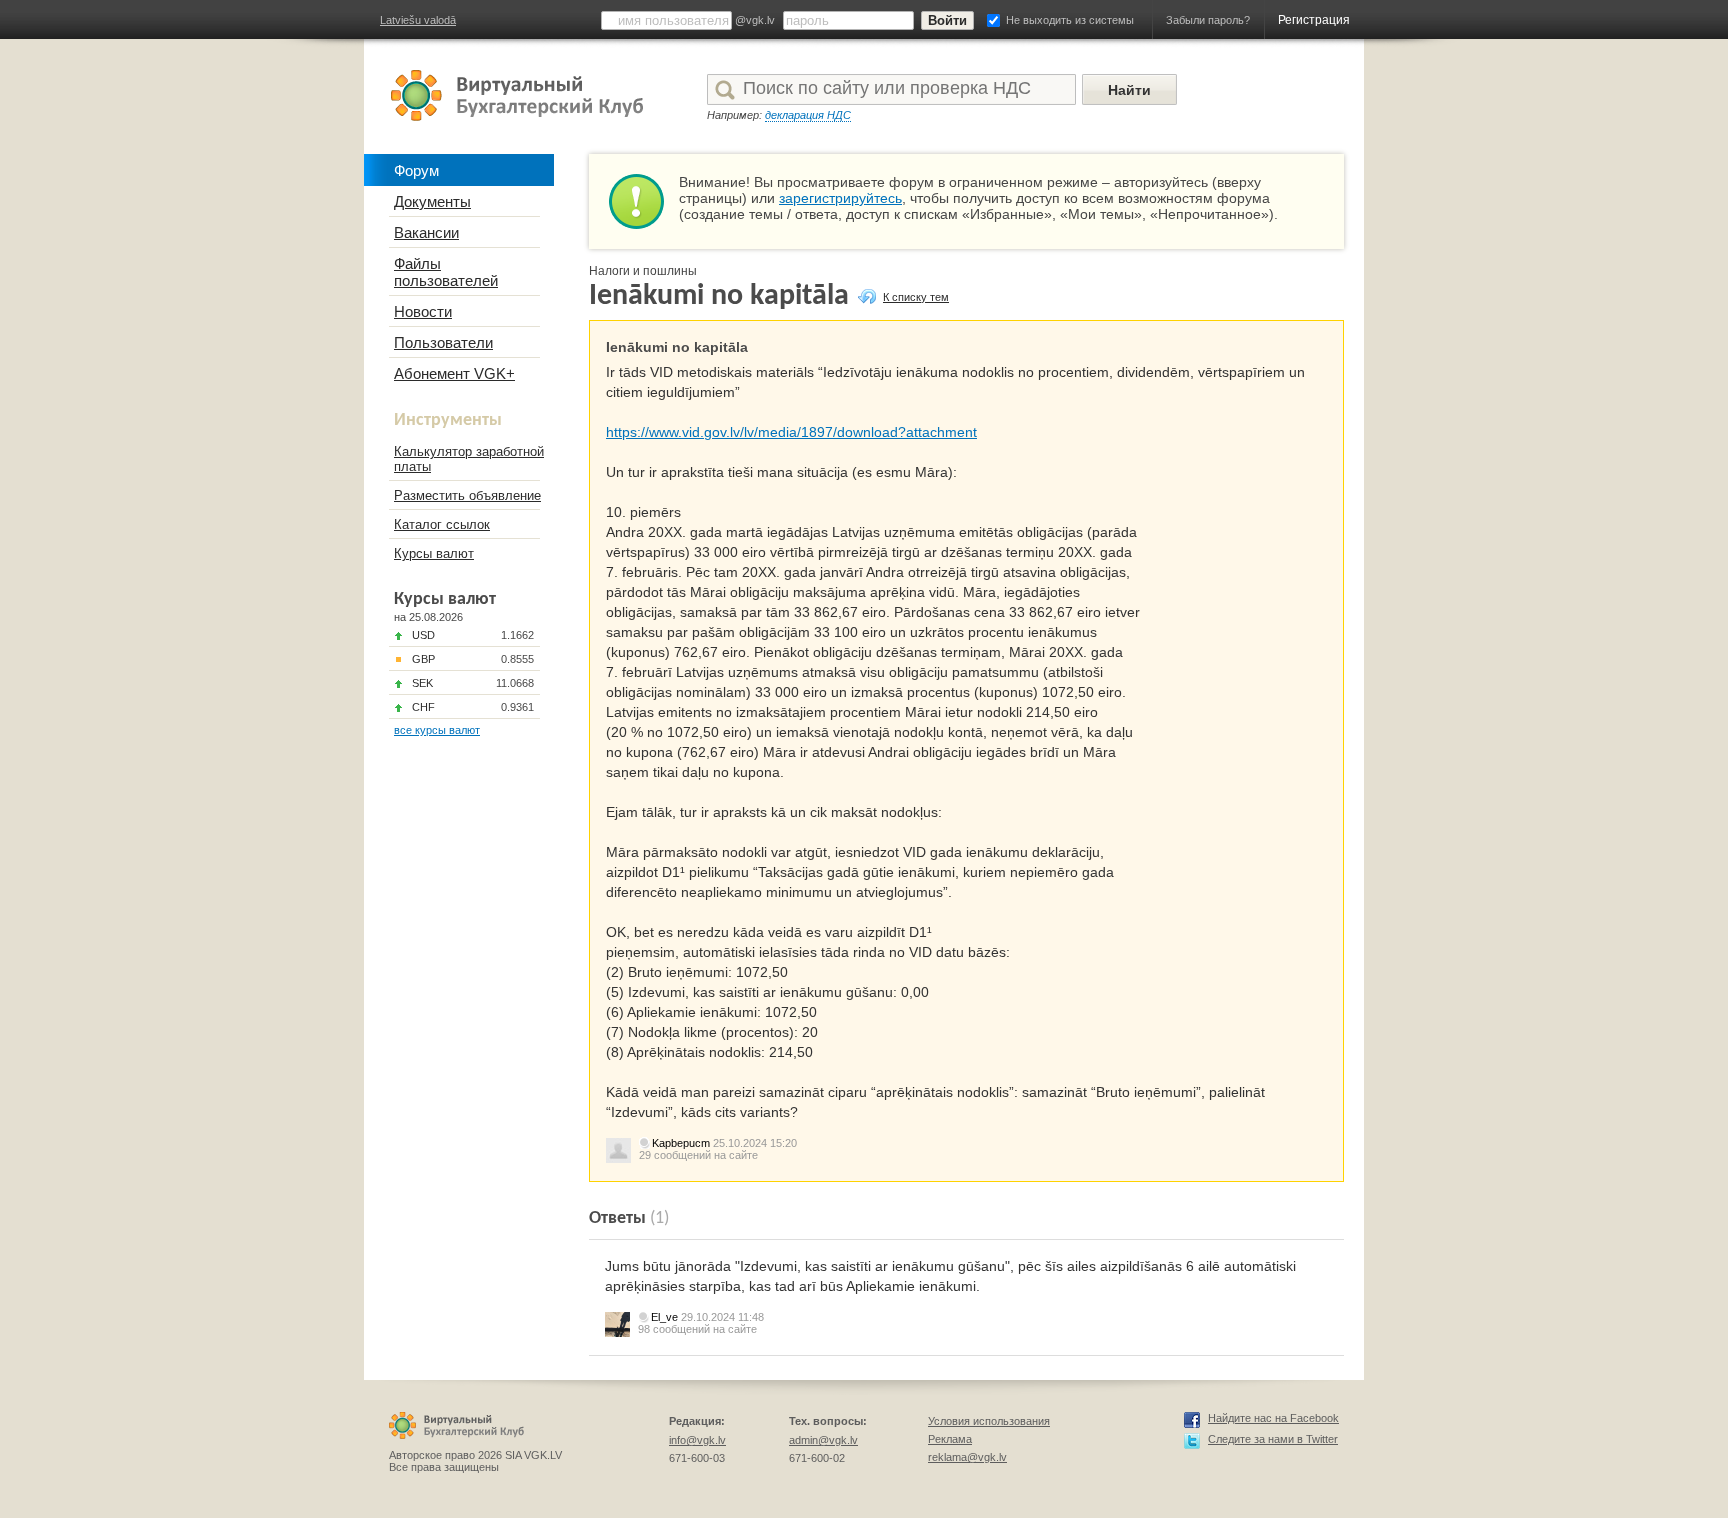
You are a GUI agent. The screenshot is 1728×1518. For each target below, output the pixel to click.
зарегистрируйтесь (840, 198)
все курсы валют (437, 730)
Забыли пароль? (1208, 20)
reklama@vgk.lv (967, 1457)
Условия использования (989, 1421)
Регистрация (1314, 20)
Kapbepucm (681, 1143)
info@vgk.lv (697, 1440)
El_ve (664, 1317)
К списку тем (916, 297)
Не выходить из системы (1070, 20)
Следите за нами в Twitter (1273, 1439)
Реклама (950, 1439)
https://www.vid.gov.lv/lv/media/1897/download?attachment (791, 432)
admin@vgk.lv (823, 1440)
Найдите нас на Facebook (1273, 1418)
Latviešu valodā (418, 20)
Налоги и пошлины (643, 271)
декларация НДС (808, 115)
